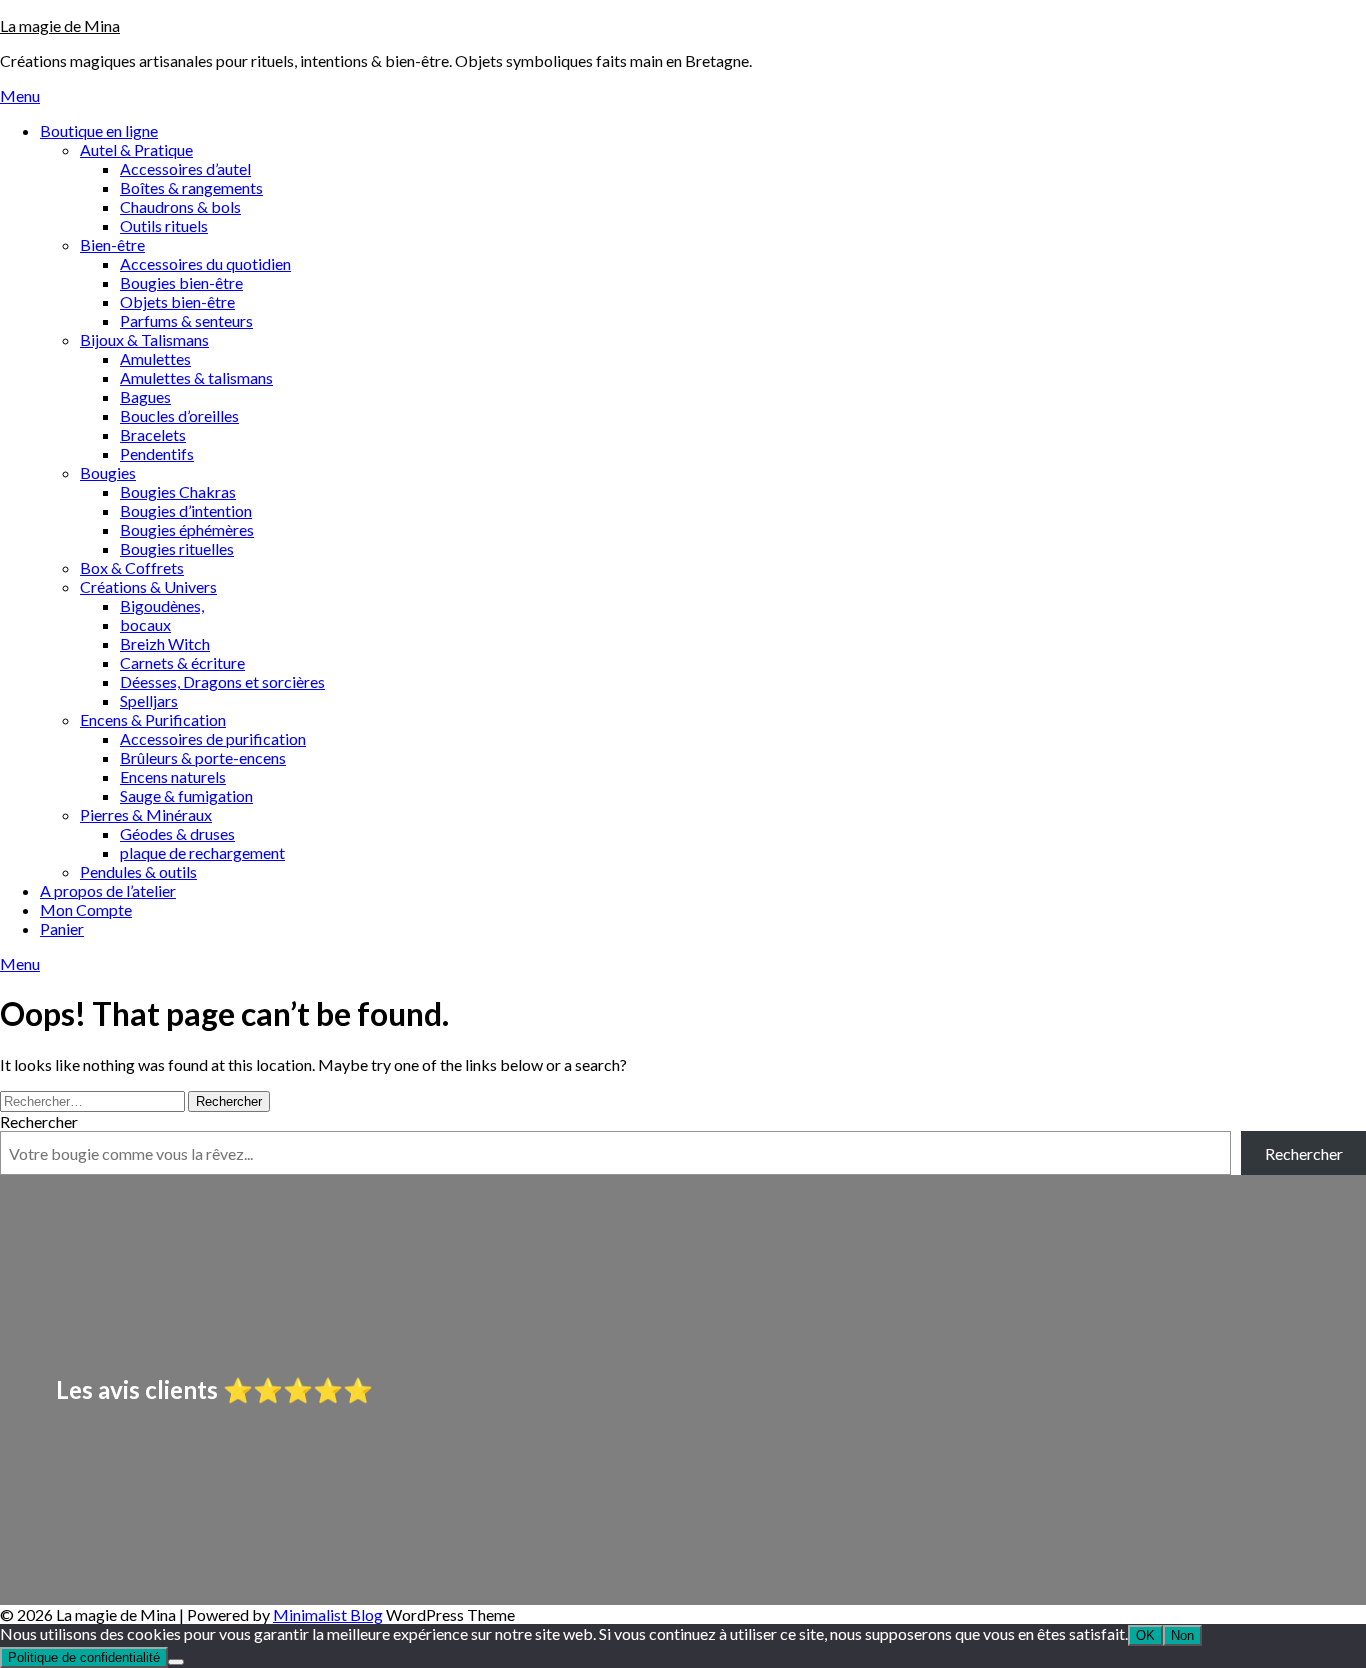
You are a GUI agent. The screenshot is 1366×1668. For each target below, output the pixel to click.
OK (1145, 1635)
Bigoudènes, (162, 605)
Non (1182, 1635)
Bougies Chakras (178, 491)
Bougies (108, 472)
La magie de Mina (60, 25)
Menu (20, 95)
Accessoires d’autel (185, 168)
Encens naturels (173, 776)
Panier (62, 928)
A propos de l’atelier (108, 890)
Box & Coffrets (132, 567)
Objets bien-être (177, 301)
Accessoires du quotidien (205, 263)
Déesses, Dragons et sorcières (222, 681)
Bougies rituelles (177, 548)
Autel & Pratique (136, 149)
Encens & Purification (153, 719)
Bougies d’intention (186, 510)
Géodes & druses (177, 833)
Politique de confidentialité (84, 1657)
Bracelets (153, 434)
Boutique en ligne (99, 130)
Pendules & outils (138, 871)
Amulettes (155, 358)
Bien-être (112, 244)
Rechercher (39, 1121)
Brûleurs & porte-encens (203, 757)
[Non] (176, 1662)
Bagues (145, 396)
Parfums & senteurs (186, 320)
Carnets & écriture (182, 662)
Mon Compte (86, 909)
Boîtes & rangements (191, 187)
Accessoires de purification (213, 738)
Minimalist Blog (328, 1614)
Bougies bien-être (181, 282)
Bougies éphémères (187, 529)
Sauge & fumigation (186, 795)
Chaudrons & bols (180, 206)
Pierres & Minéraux (146, 814)
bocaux (145, 624)
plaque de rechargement (202, 852)
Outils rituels (164, 225)
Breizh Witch (165, 643)
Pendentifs (157, 453)
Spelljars (149, 700)
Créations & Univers (148, 586)
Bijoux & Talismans (144, 339)
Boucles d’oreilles (179, 415)
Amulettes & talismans (196, 377)
